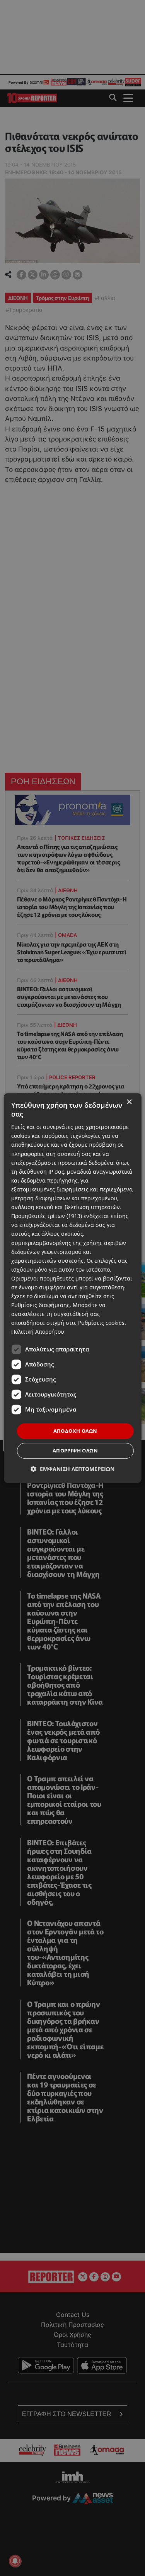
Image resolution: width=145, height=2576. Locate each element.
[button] (72, 1469)
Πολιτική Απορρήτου (38, 1332)
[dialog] (72, 1288)
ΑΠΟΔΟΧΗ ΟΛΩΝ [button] (75, 1431)
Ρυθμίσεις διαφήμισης (40, 1305)
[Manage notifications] (15, 2561)
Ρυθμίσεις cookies (101, 1323)
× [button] (129, 1102)
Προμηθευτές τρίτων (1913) (47, 1216)
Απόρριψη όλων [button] (75, 1451)
